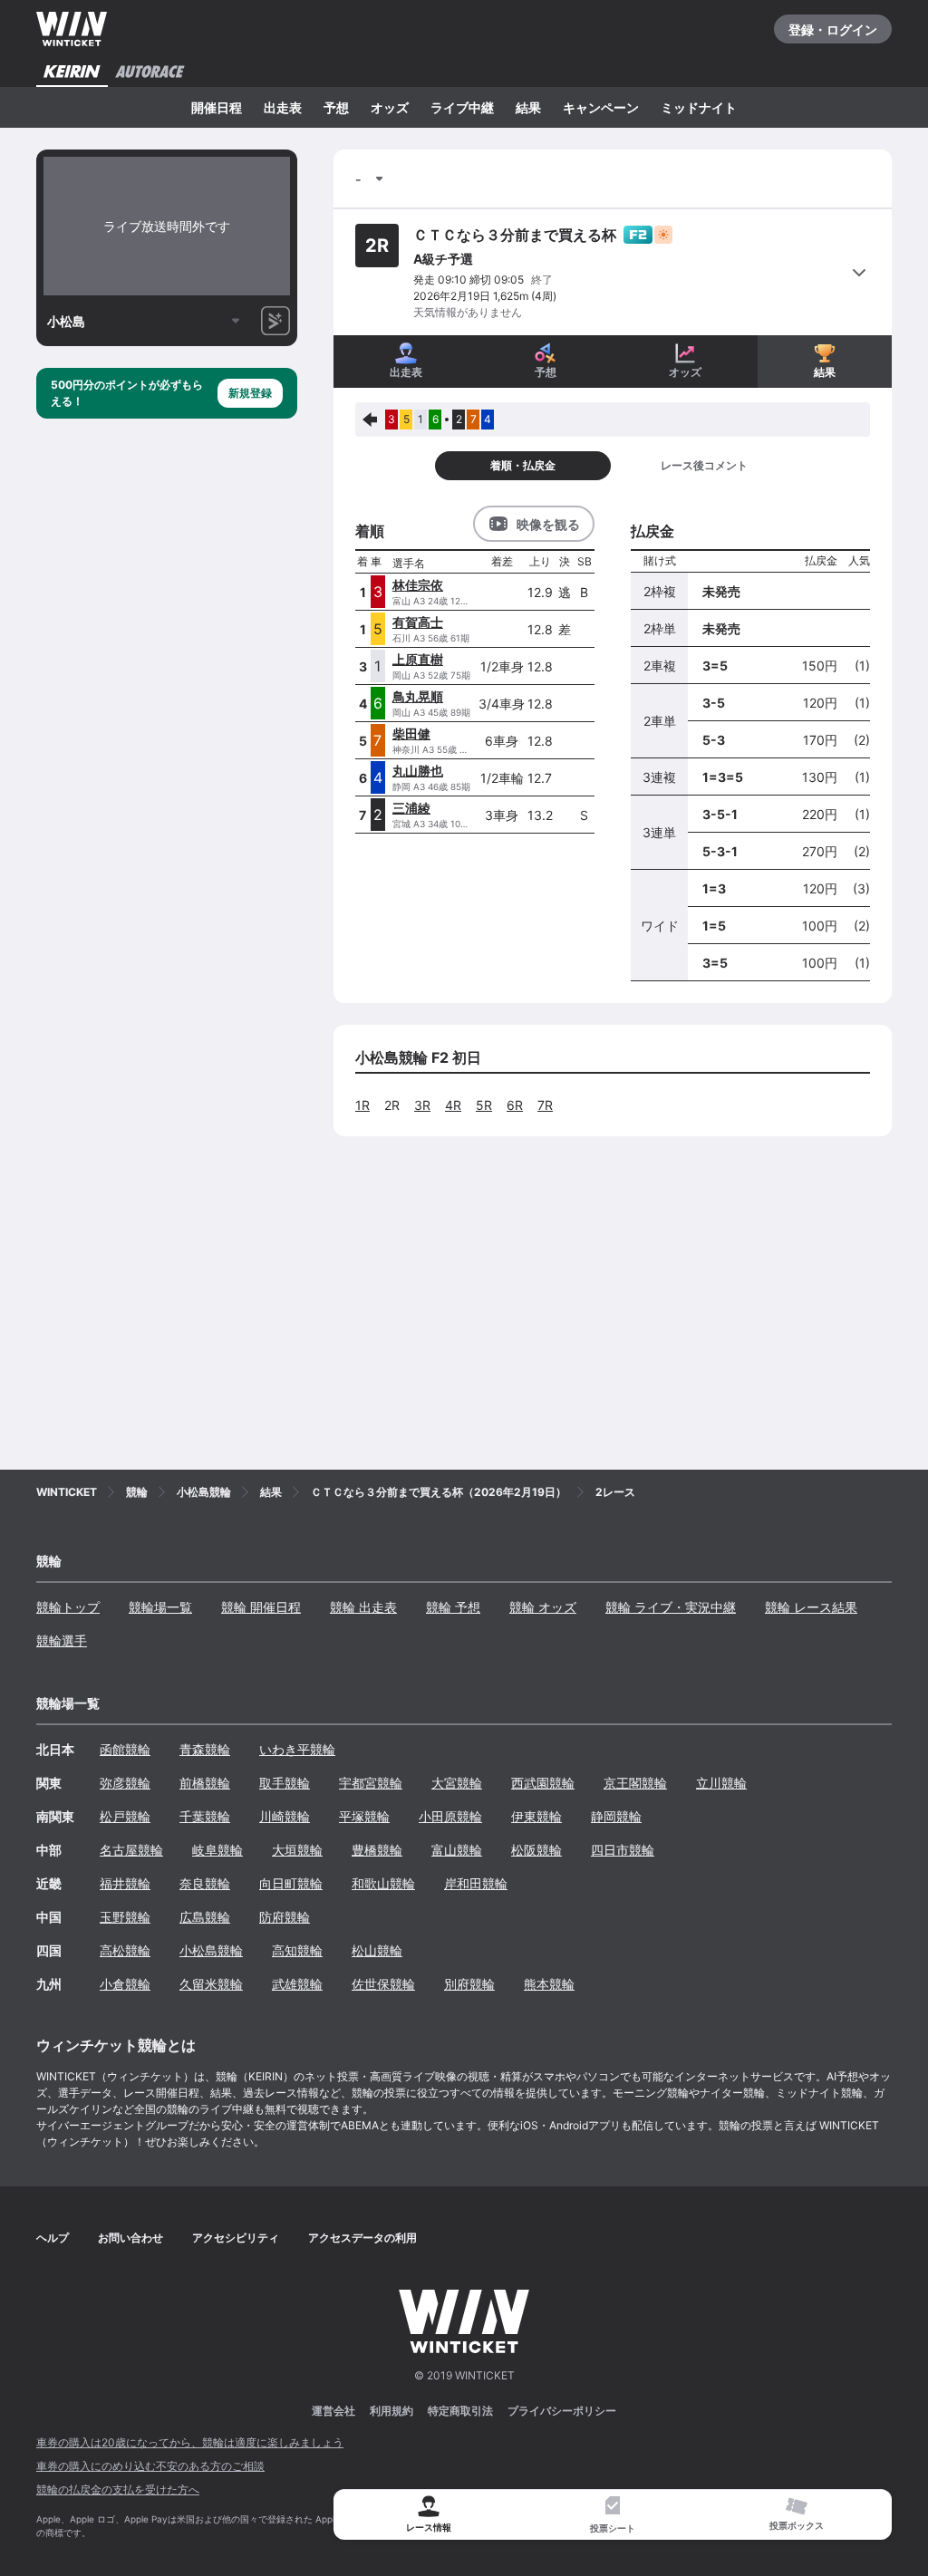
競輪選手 (62, 1640)
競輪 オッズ (543, 1607)
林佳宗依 (418, 585)
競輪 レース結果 (811, 1607)
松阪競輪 (536, 1850)
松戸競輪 (125, 1816)
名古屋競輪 (131, 1850)
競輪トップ (68, 1607)
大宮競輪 (457, 1783)
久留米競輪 (211, 1984)
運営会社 (333, 2411)
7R (545, 1105)
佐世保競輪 (383, 1984)
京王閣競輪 (635, 1783)
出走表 (283, 107)
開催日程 (217, 107)
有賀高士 (418, 622)
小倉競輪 (125, 1984)
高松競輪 (125, 1950)
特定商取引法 (460, 2411)
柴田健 (411, 733)
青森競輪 (205, 1749)
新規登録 (250, 393)
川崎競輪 (285, 1816)
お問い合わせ (130, 2238)
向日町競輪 (291, 1883)
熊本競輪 (549, 1984)
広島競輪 (205, 1917)
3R (422, 1105)
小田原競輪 (450, 1816)
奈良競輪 (205, 1883)
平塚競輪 (364, 1816)
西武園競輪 (543, 1783)
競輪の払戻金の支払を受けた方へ (118, 2489)
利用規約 (391, 2411)
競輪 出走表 (363, 1607)
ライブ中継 (462, 107)
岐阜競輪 (217, 1850)
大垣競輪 (297, 1850)
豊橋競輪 (377, 1850)
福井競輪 (125, 1883)
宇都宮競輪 (371, 1783)
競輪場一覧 (160, 1607)
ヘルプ (53, 2238)
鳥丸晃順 (418, 696)
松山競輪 (377, 1950)
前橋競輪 (205, 1783)
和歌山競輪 (383, 1883)
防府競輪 (285, 1917)
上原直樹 (418, 659)
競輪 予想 (453, 1607)
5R (484, 1105)
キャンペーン (601, 107)
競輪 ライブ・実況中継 (671, 1607)
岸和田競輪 (476, 1883)
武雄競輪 (297, 1984)
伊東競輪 (536, 1816)
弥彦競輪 (125, 1783)
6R (515, 1105)
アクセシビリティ (236, 2238)
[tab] (613, 2515)
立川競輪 (721, 1783)
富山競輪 (457, 1850)
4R (453, 1105)
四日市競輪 (623, 1850)
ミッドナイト (699, 107)
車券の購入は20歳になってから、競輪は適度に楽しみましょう (190, 2442)
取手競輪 (285, 1783)
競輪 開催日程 (261, 1607)
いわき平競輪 (297, 1749)
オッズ (390, 107)
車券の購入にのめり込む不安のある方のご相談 (150, 2466)
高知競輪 (297, 1950)
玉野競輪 (125, 1917)
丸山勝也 (418, 771)
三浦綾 (411, 808)
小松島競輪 (211, 1950)
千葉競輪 (205, 1816)
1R (362, 1105)
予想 (336, 107)
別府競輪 (469, 1984)
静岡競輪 (616, 1816)
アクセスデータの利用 (362, 2238)
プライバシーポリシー (562, 2411)
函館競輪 (125, 1749)
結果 (528, 107)
